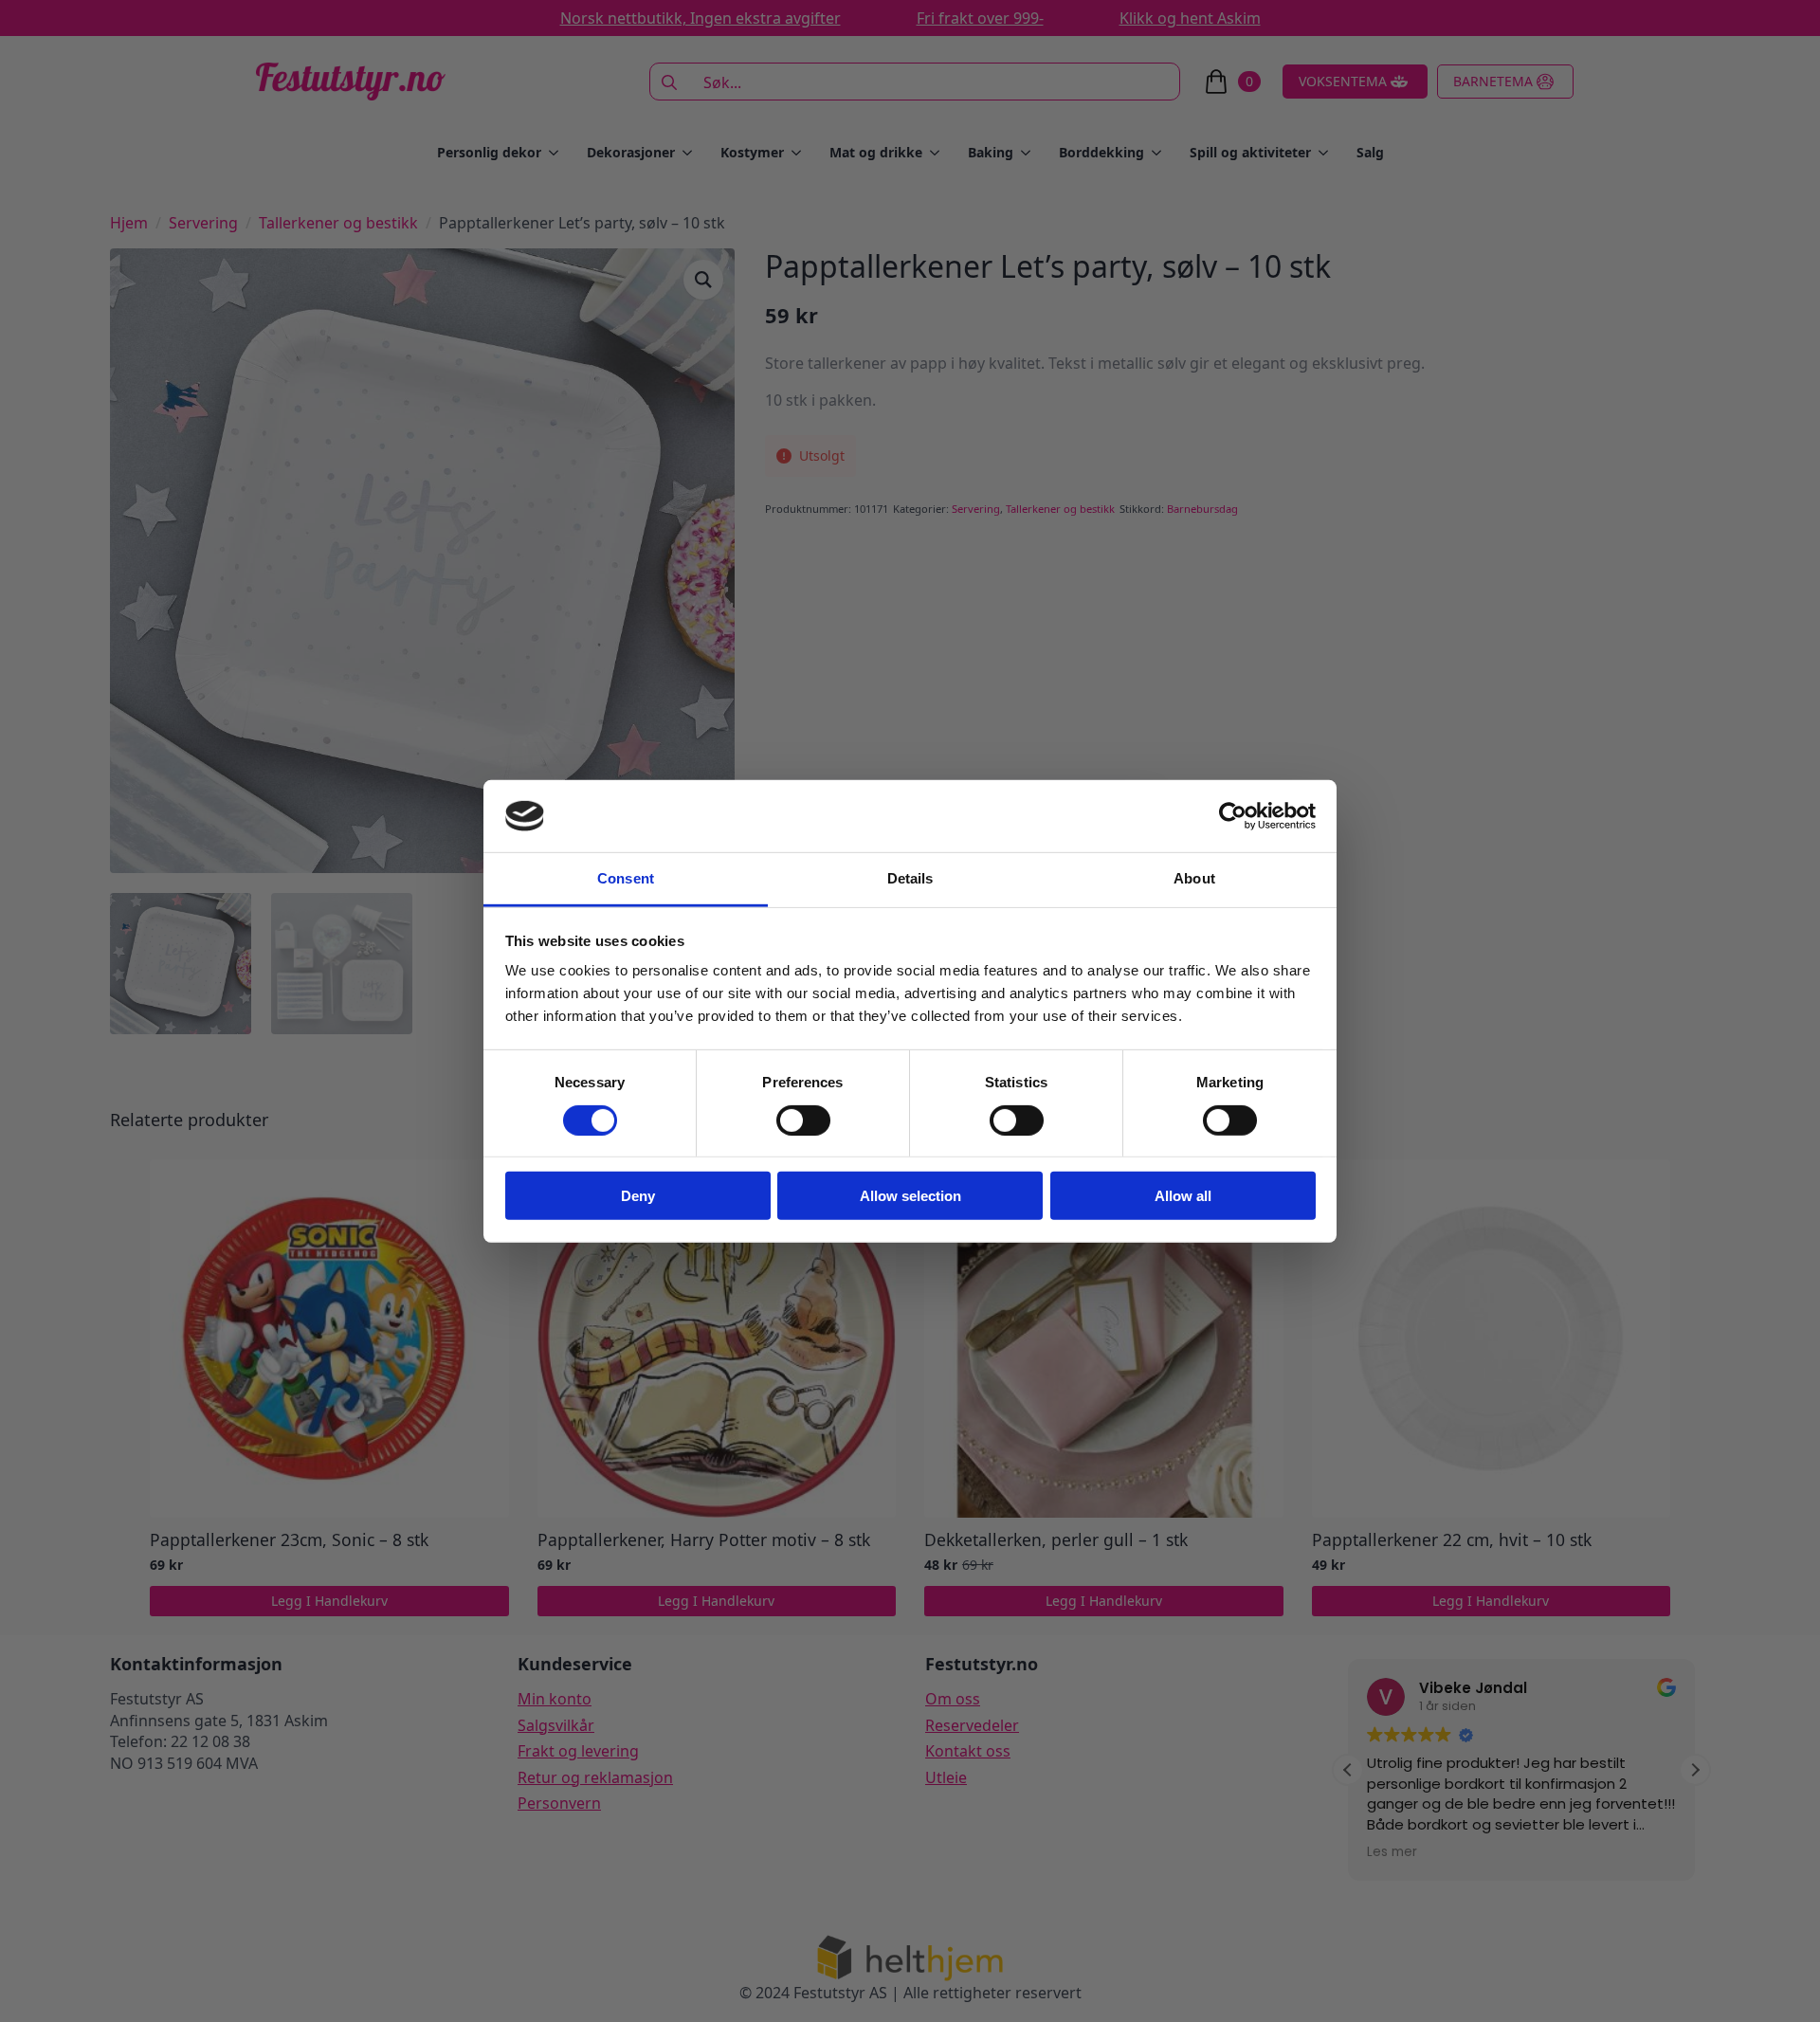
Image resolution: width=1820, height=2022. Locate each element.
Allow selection (910, 1196)
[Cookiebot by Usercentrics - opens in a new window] (1233, 816)
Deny (638, 1196)
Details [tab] (910, 878)
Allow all (1183, 1196)
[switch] (803, 1120)
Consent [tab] (626, 878)
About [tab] (1194, 878)
